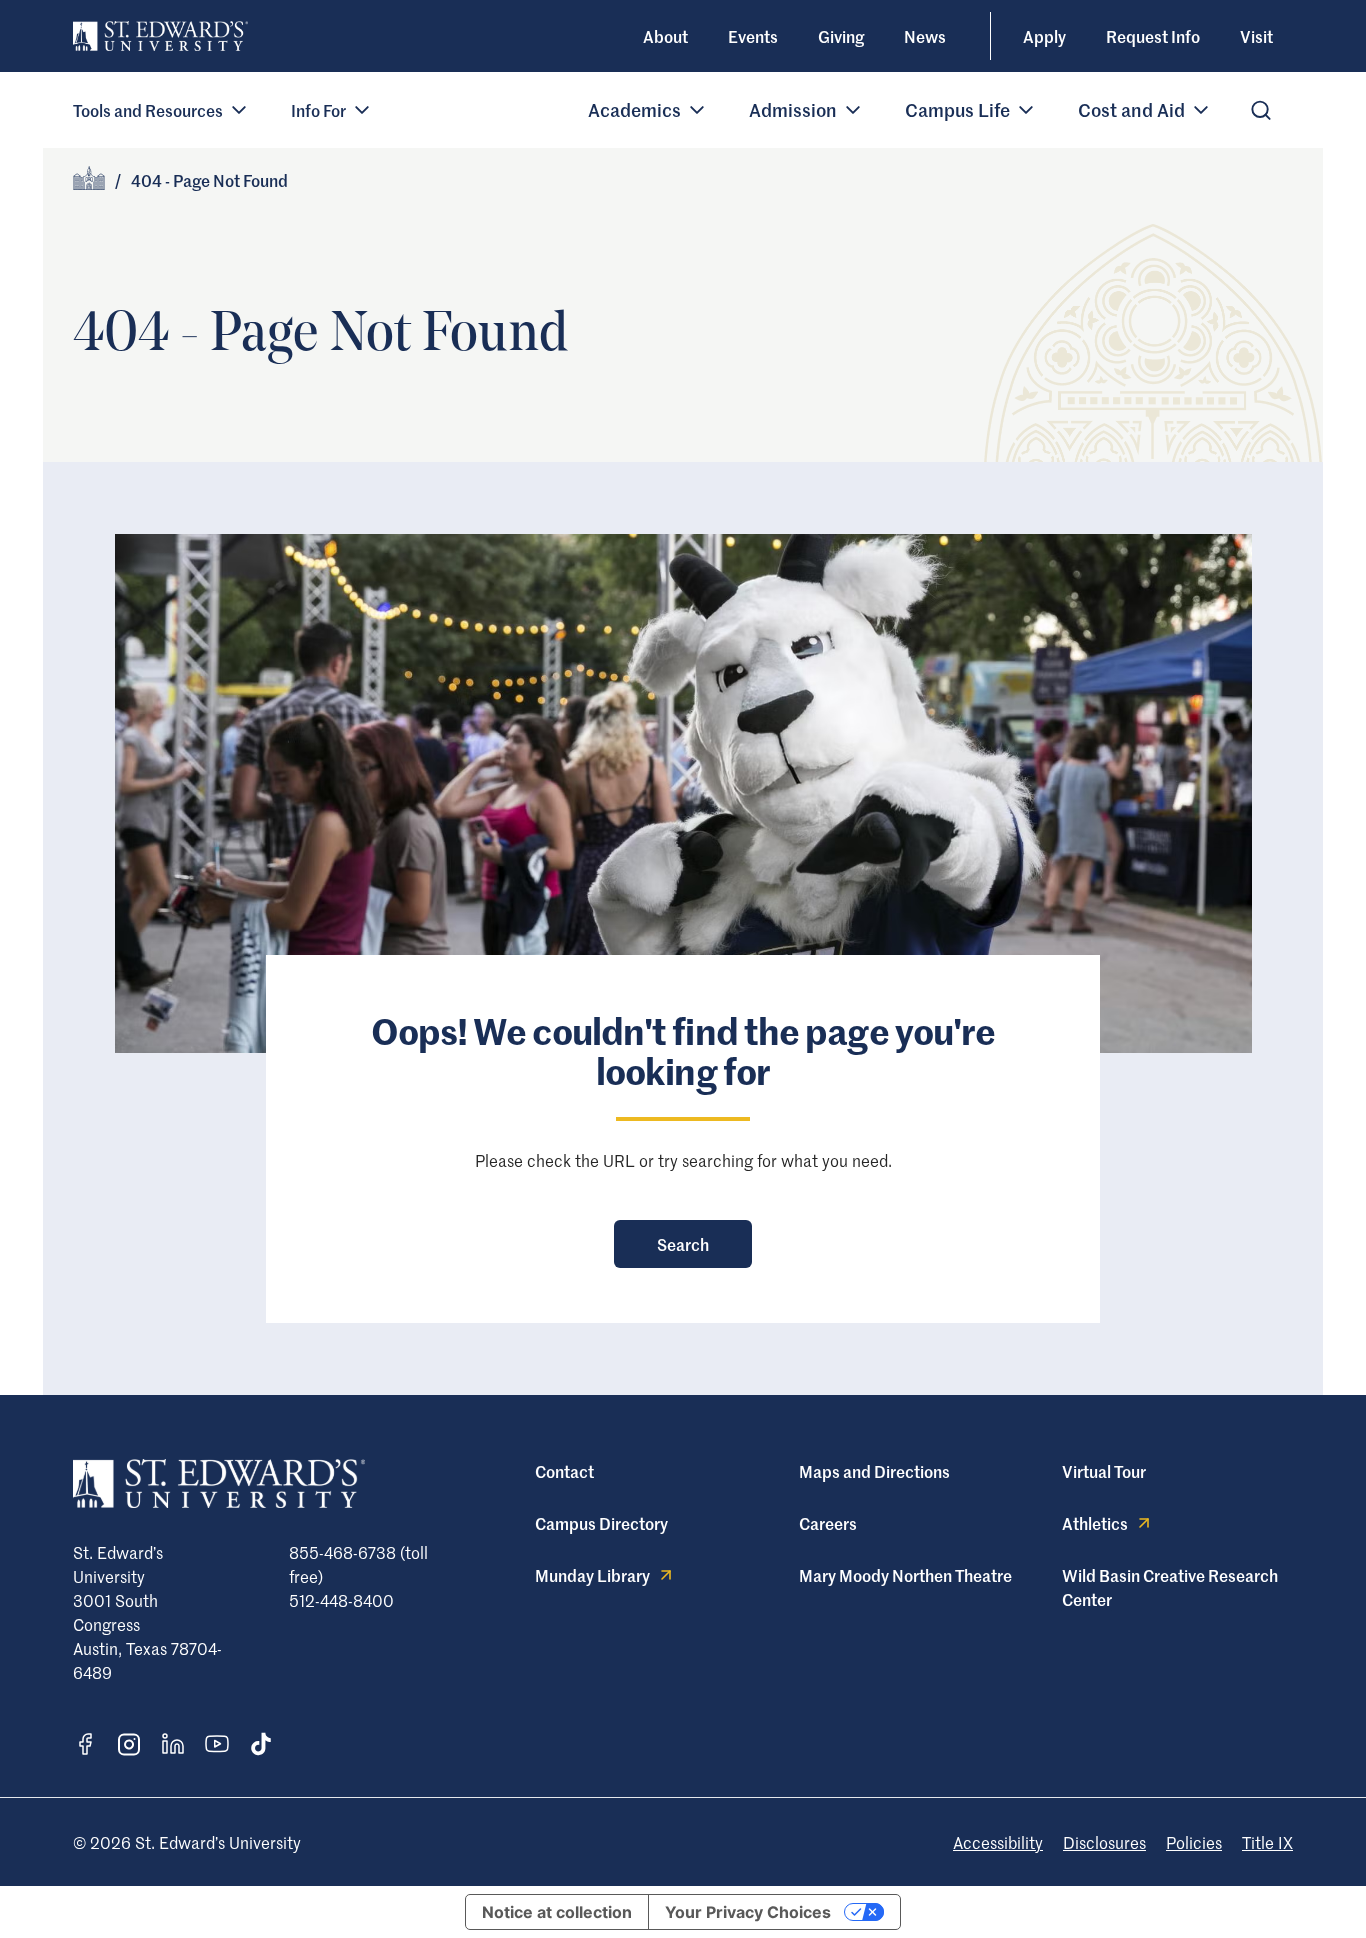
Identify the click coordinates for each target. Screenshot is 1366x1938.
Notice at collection (557, 1912)
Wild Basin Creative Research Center (1170, 1587)
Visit (1256, 36)
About (665, 36)
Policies (1194, 1842)
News (925, 36)
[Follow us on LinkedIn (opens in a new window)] (173, 1744)
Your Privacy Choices (748, 1912)
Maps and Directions (874, 1471)
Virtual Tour (1104, 1471)
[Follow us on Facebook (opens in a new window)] (85, 1744)
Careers (828, 1523)
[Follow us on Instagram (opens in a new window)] (129, 1744)
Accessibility (998, 1842)
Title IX (1267, 1842)
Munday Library (592, 1575)
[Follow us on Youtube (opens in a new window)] (217, 1744)
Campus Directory (601, 1523)
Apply (1044, 36)
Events (753, 36)
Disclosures (1104, 1842)
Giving (841, 36)
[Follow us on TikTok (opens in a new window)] (261, 1744)
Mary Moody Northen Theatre (905, 1575)
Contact (564, 1471)
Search (683, 1244)
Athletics (1095, 1523)
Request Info (1153, 36)
